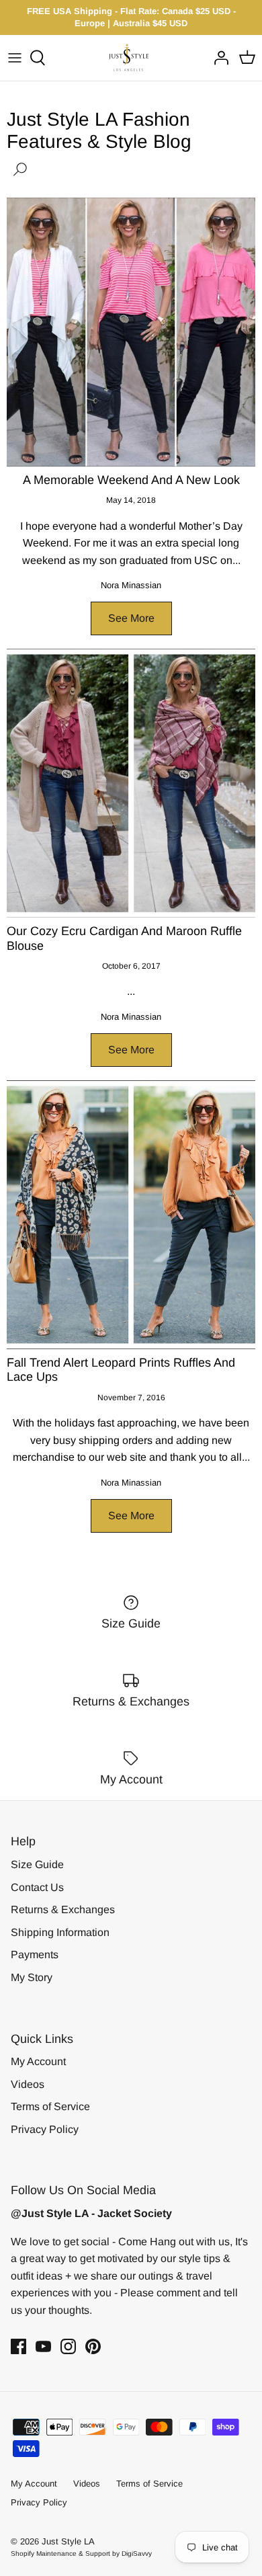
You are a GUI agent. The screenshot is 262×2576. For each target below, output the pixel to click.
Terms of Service (50, 2106)
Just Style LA (68, 2541)
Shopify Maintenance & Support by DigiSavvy (81, 2553)
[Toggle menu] (15, 58)
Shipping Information (60, 1932)
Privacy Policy (45, 2129)
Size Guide (37, 1864)
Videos (28, 2084)
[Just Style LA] (131, 57)
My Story (32, 1977)
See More (131, 618)
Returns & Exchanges (63, 1909)
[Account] (218, 58)
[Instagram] (68, 2346)
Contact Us (37, 1887)
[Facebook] (18, 2346)
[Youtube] (43, 2346)
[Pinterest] (93, 2346)
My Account (38, 2061)
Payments (35, 1955)
